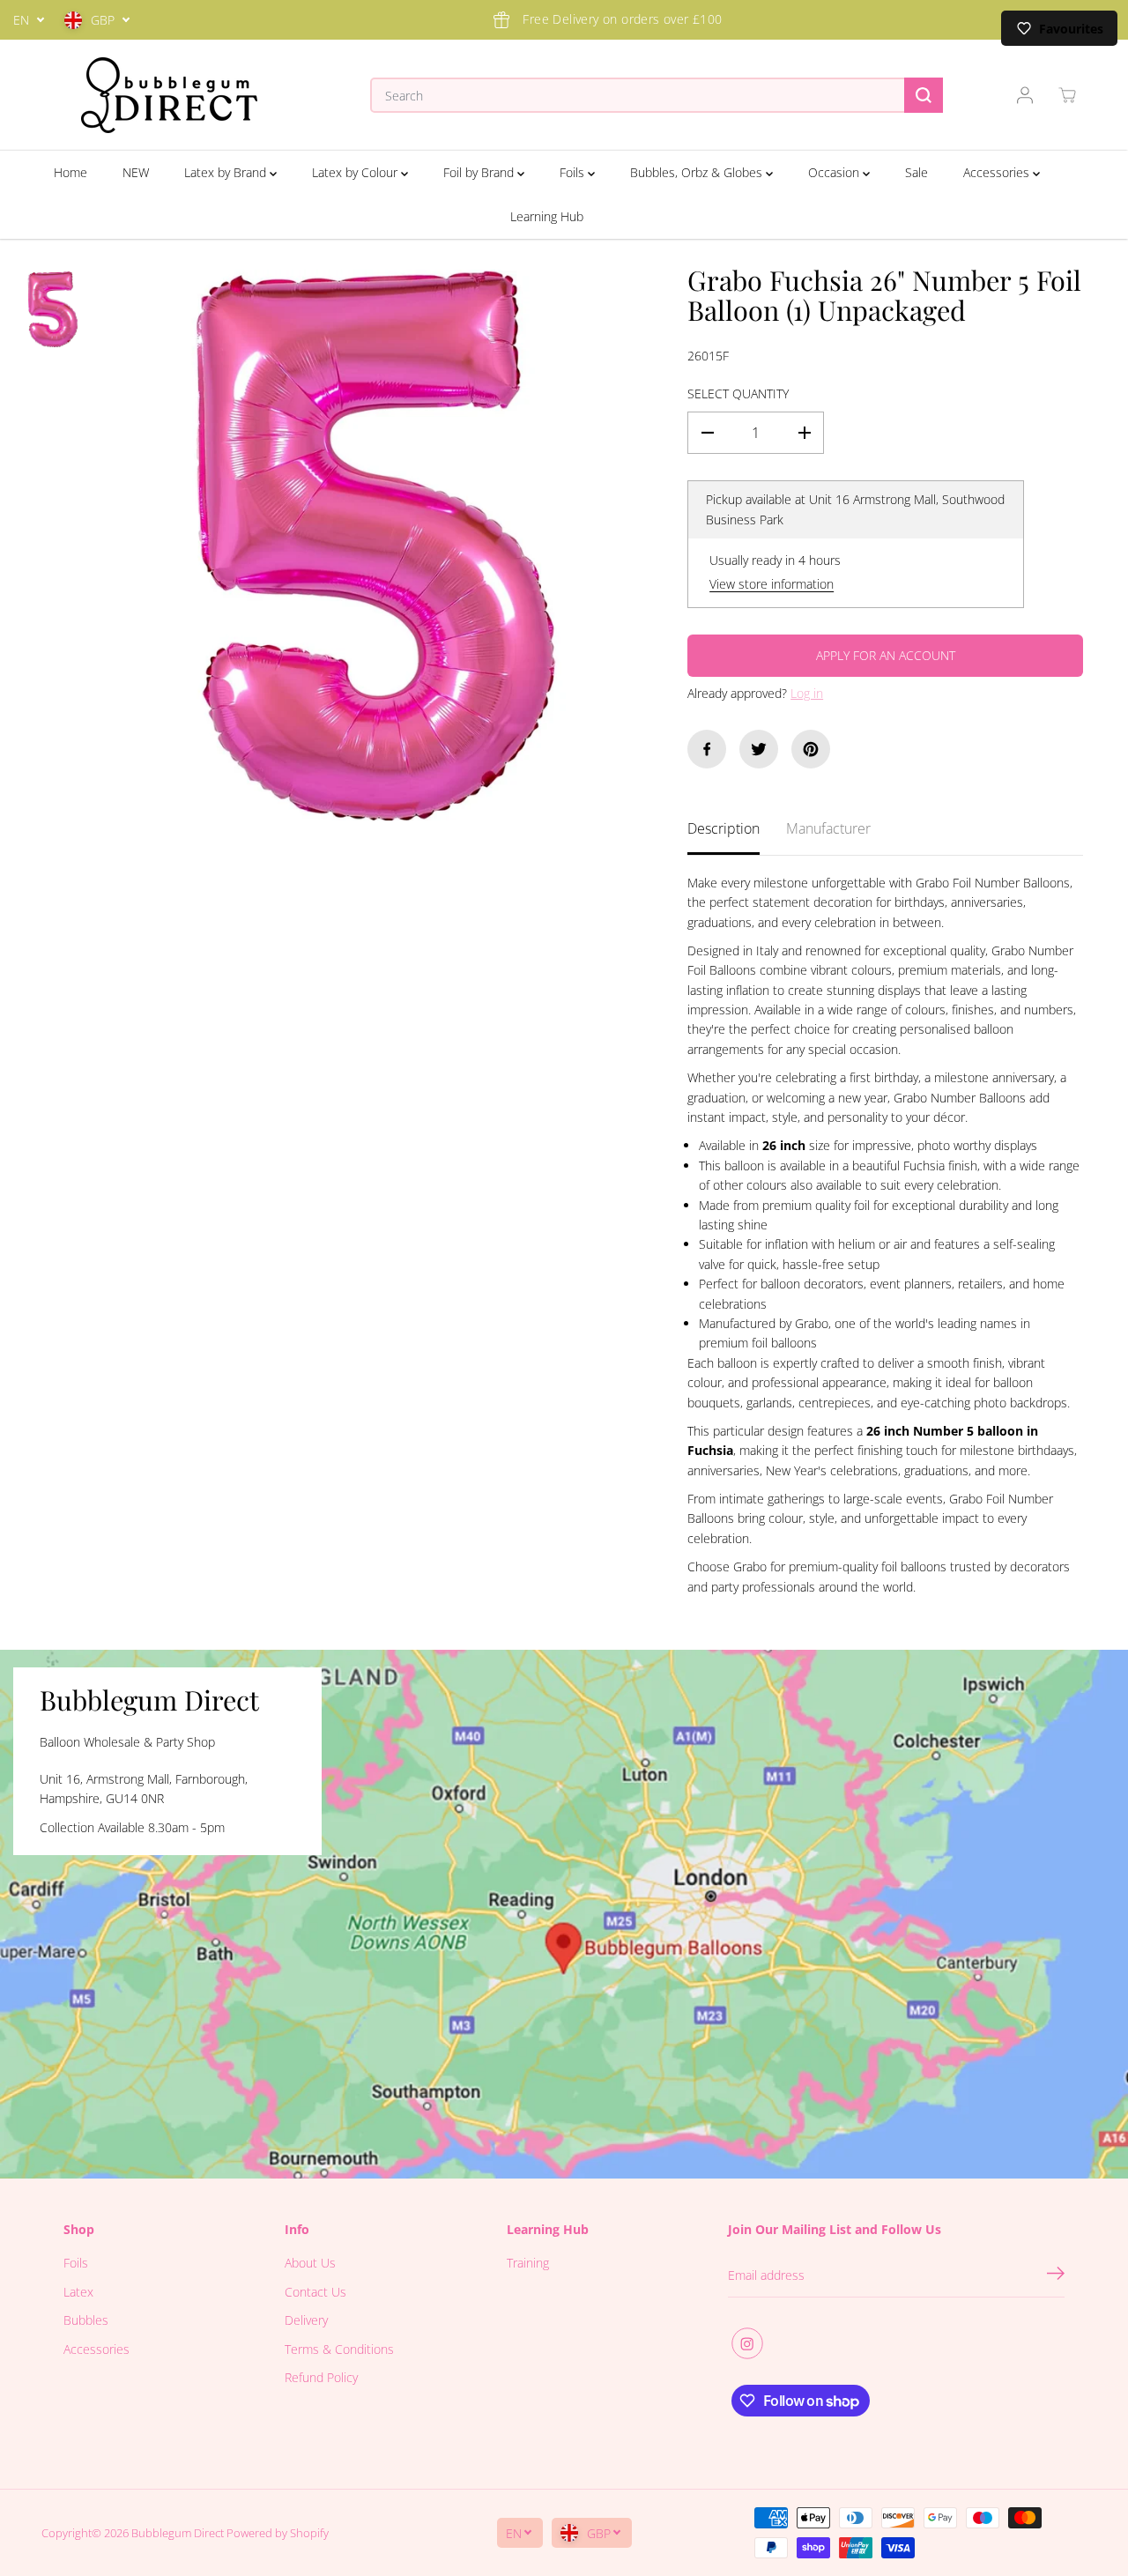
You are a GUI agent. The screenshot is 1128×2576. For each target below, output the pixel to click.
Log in (807, 693)
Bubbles (86, 2320)
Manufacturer (828, 828)
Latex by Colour (356, 172)
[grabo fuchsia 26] (376, 545)
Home (70, 172)
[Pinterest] (811, 749)
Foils (574, 172)
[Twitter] (759, 749)
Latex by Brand (227, 172)
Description (724, 828)
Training (528, 2263)
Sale (916, 172)
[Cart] (1067, 95)
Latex (78, 2292)
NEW (136, 172)
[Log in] (1025, 95)
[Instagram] (747, 2343)
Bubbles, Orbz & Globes (698, 172)
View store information (772, 584)
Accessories (998, 172)
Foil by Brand (480, 172)
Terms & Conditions (339, 2349)
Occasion (835, 172)
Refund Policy (321, 2377)
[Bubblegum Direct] (169, 95)
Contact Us (315, 2292)
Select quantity (738, 393)
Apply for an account (886, 655)
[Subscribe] (1056, 2275)
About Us (310, 2263)
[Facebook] (707, 749)
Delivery (306, 2320)
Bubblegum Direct (178, 2533)
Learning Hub (547, 216)
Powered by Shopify (278, 2533)
